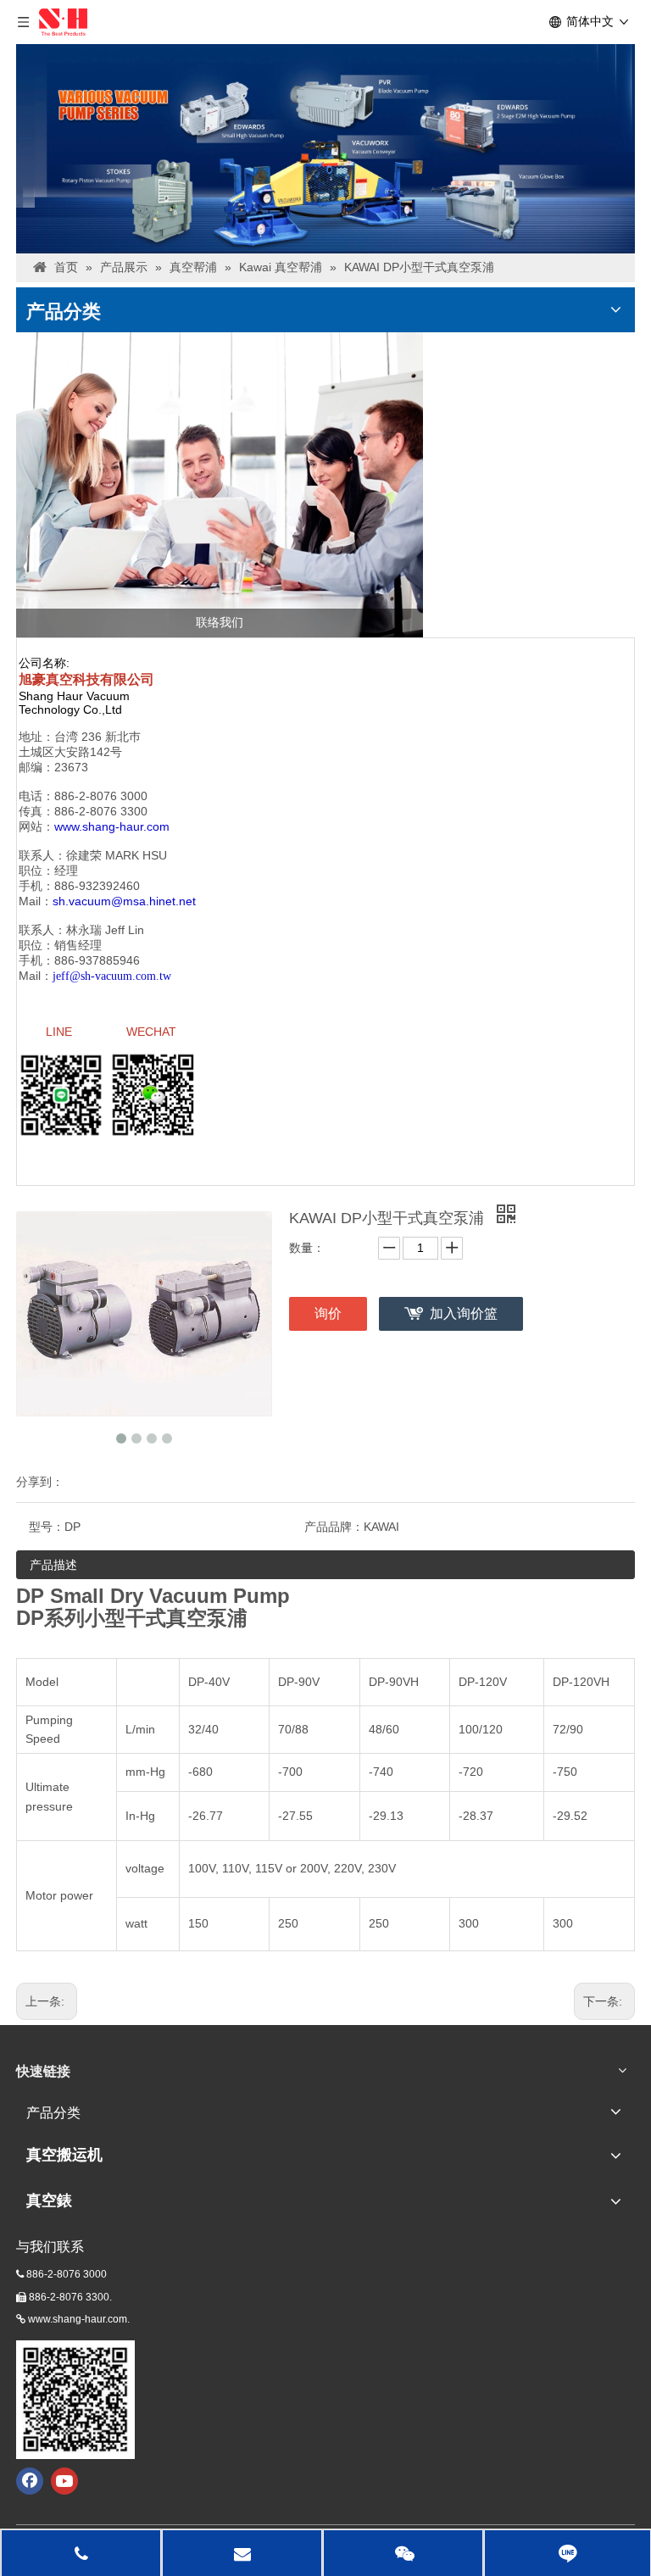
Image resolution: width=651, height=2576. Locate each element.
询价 (328, 1313)
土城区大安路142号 (70, 752)
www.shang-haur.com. (79, 2319)
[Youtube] (64, 2481)
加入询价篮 (464, 1313)
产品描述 (53, 1565)
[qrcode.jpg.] (75, 2400)
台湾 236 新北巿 (97, 737)
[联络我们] (220, 485)
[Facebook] (30, 2481)
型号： (47, 1527)
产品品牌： (334, 1527)
